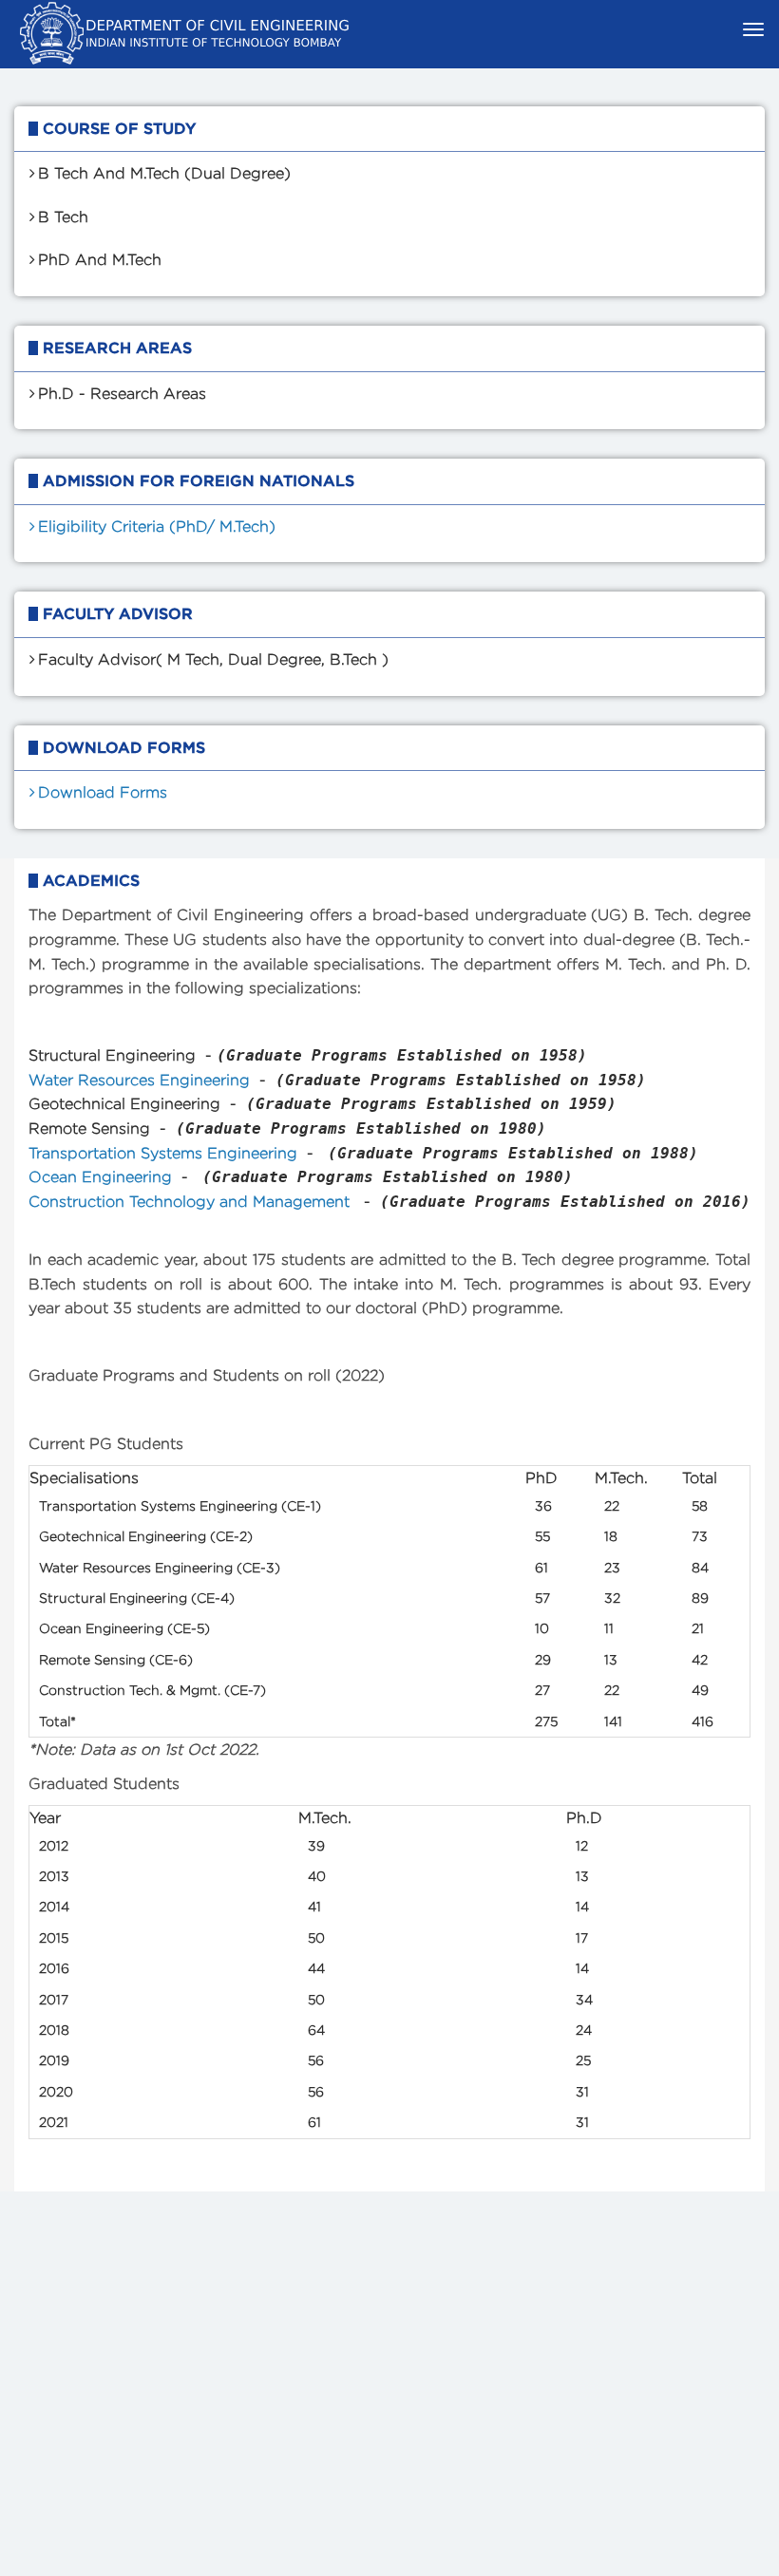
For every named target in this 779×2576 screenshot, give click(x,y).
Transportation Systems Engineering (163, 1153)
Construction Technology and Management (191, 1202)
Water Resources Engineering (139, 1080)
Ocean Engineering (100, 1177)
